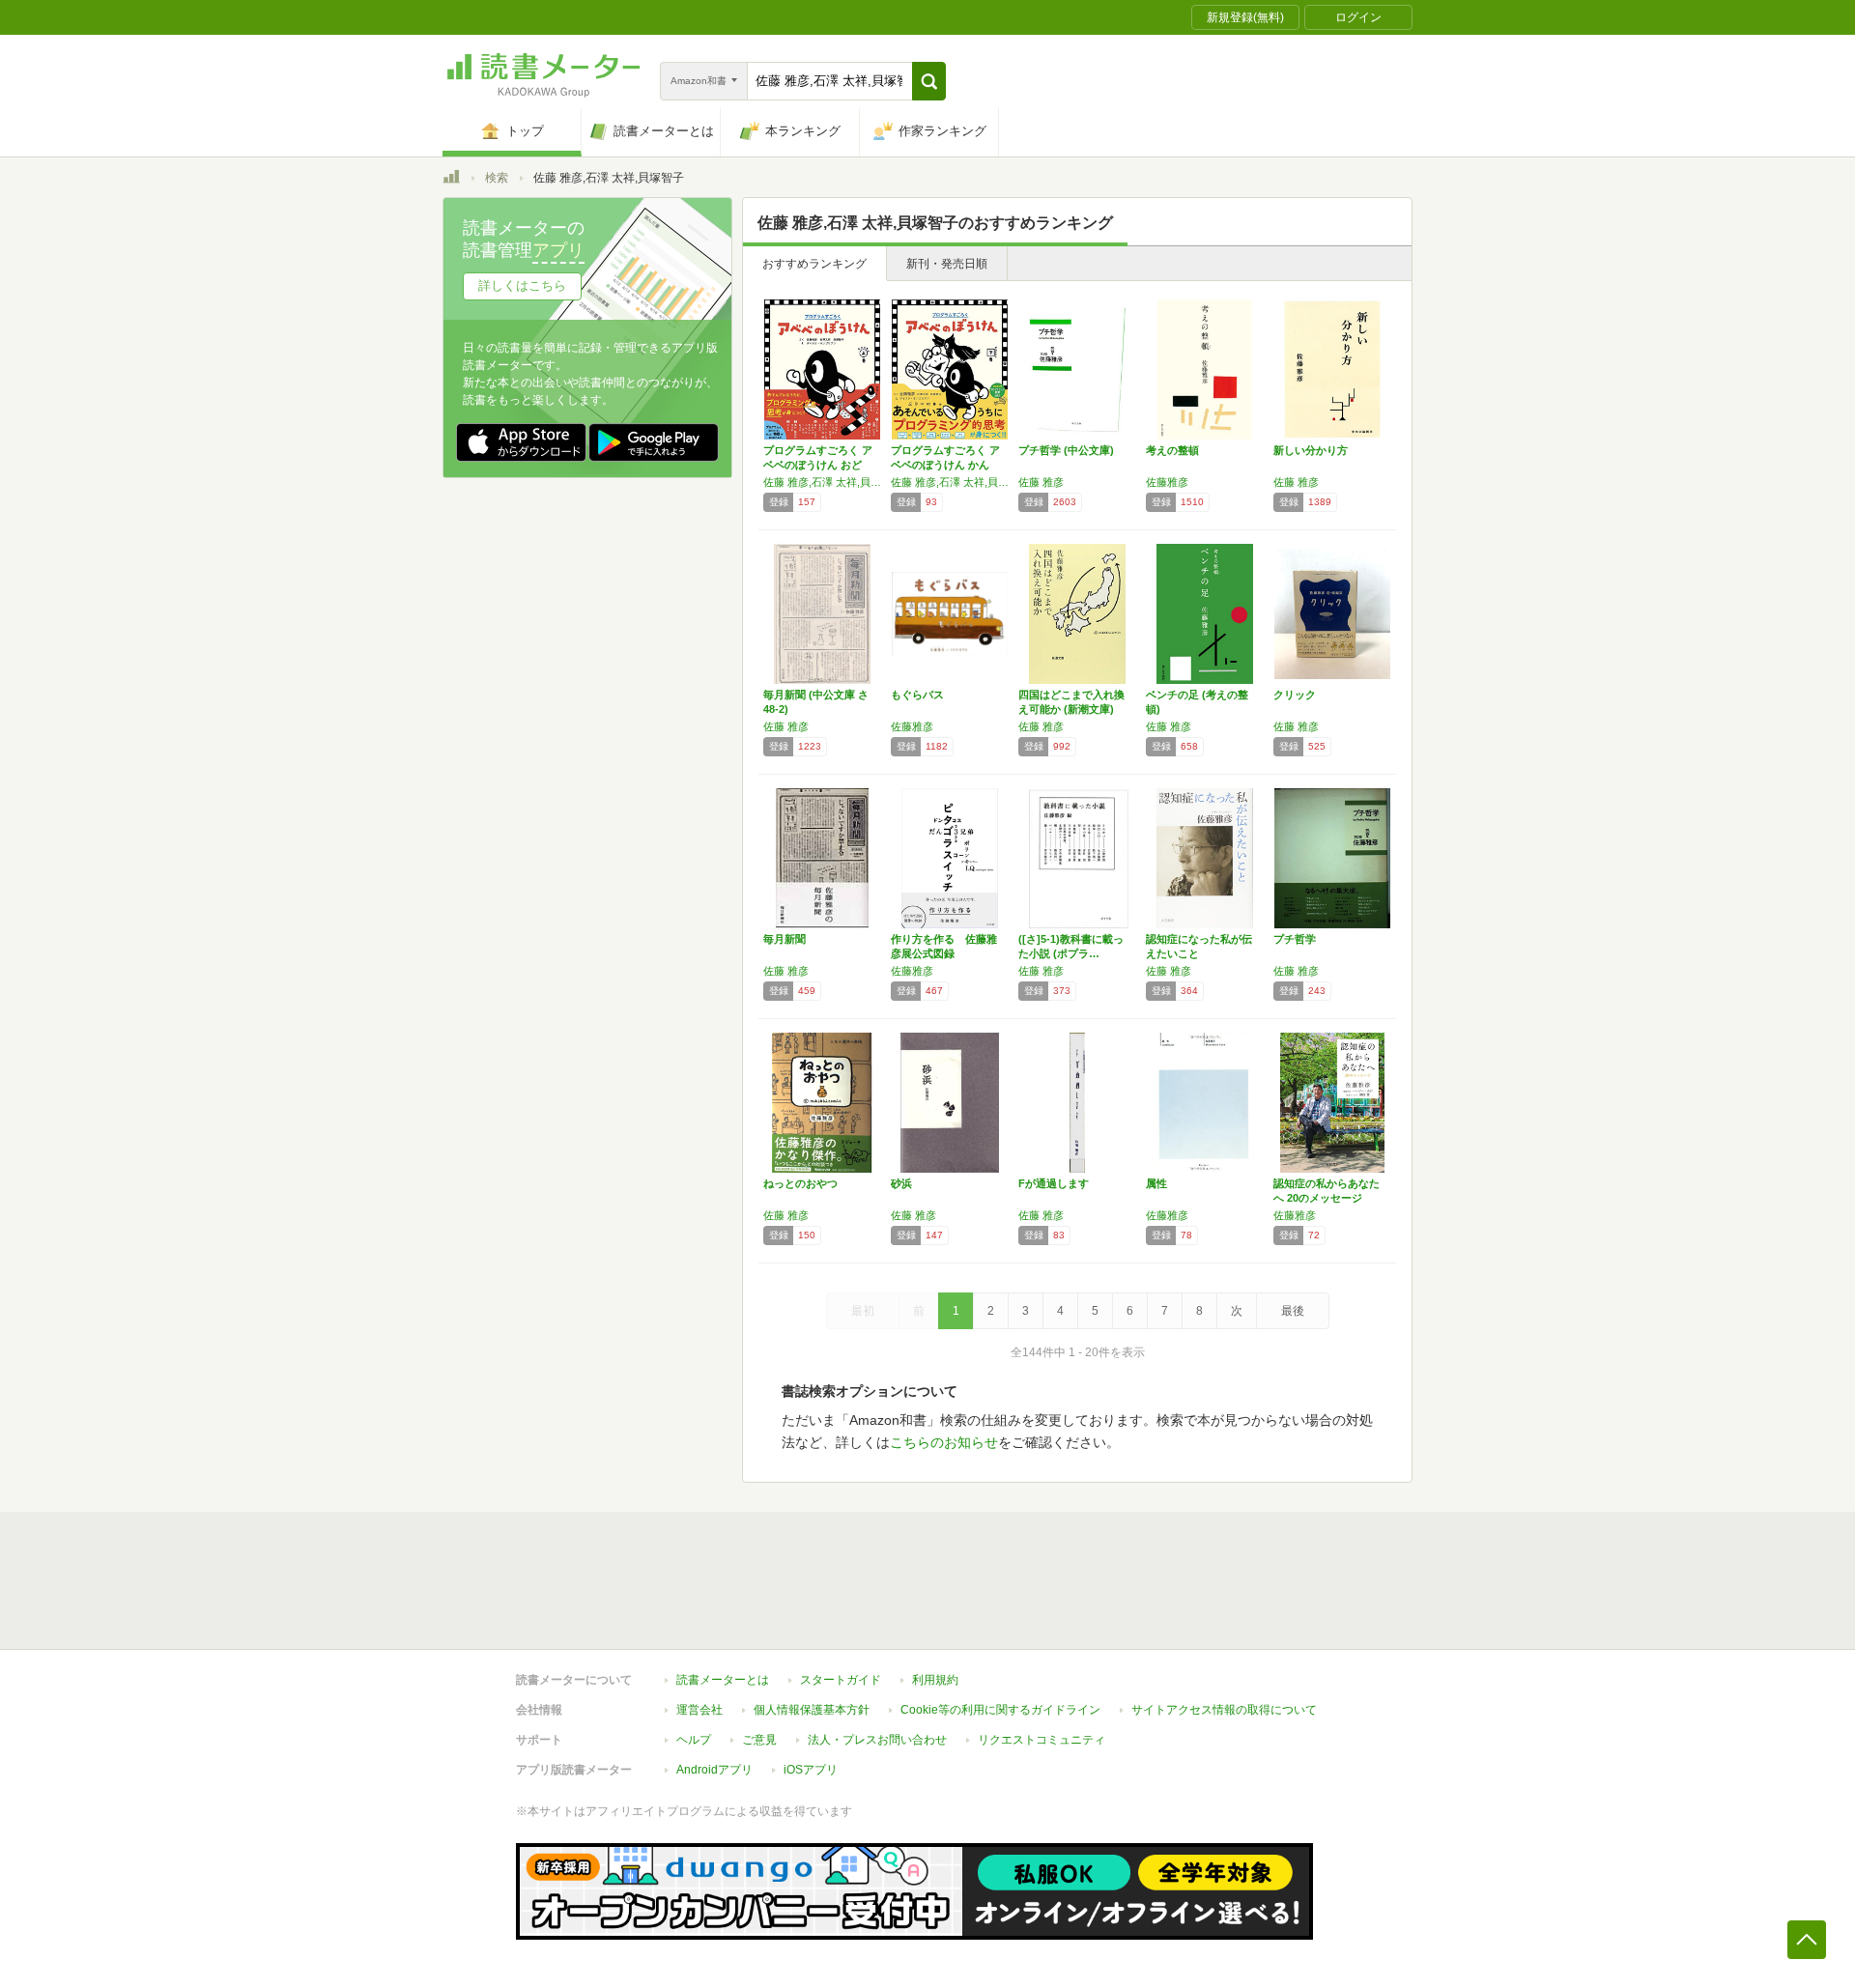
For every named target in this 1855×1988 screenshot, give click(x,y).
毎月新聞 (785, 939)
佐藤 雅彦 (1041, 482)
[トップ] (451, 180)
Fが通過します (1054, 1183)
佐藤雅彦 (1167, 482)
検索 (497, 178)
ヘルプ (694, 1740)
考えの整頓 (1172, 450)
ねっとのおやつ (800, 1183)
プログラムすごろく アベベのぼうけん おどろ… (818, 465)
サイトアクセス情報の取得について (1224, 1710)
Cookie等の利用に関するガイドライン (1000, 1710)
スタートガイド (841, 1680)
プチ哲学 (1295, 939)
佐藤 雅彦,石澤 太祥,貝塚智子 (822, 482)
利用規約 (935, 1680)
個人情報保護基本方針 (812, 1710)
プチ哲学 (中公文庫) (1066, 450)
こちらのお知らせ (944, 1442)
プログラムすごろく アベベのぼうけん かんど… (945, 465)
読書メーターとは (723, 1680)
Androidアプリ (714, 1770)
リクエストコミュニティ (1042, 1740)
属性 (1156, 1183)
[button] (929, 81)
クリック (1295, 695)
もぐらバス (917, 695)
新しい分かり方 (1311, 450)
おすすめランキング (814, 264)
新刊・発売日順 (947, 264)
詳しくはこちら (522, 285)
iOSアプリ (811, 1770)
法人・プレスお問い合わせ (877, 1740)
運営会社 (699, 1710)
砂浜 (901, 1183)
